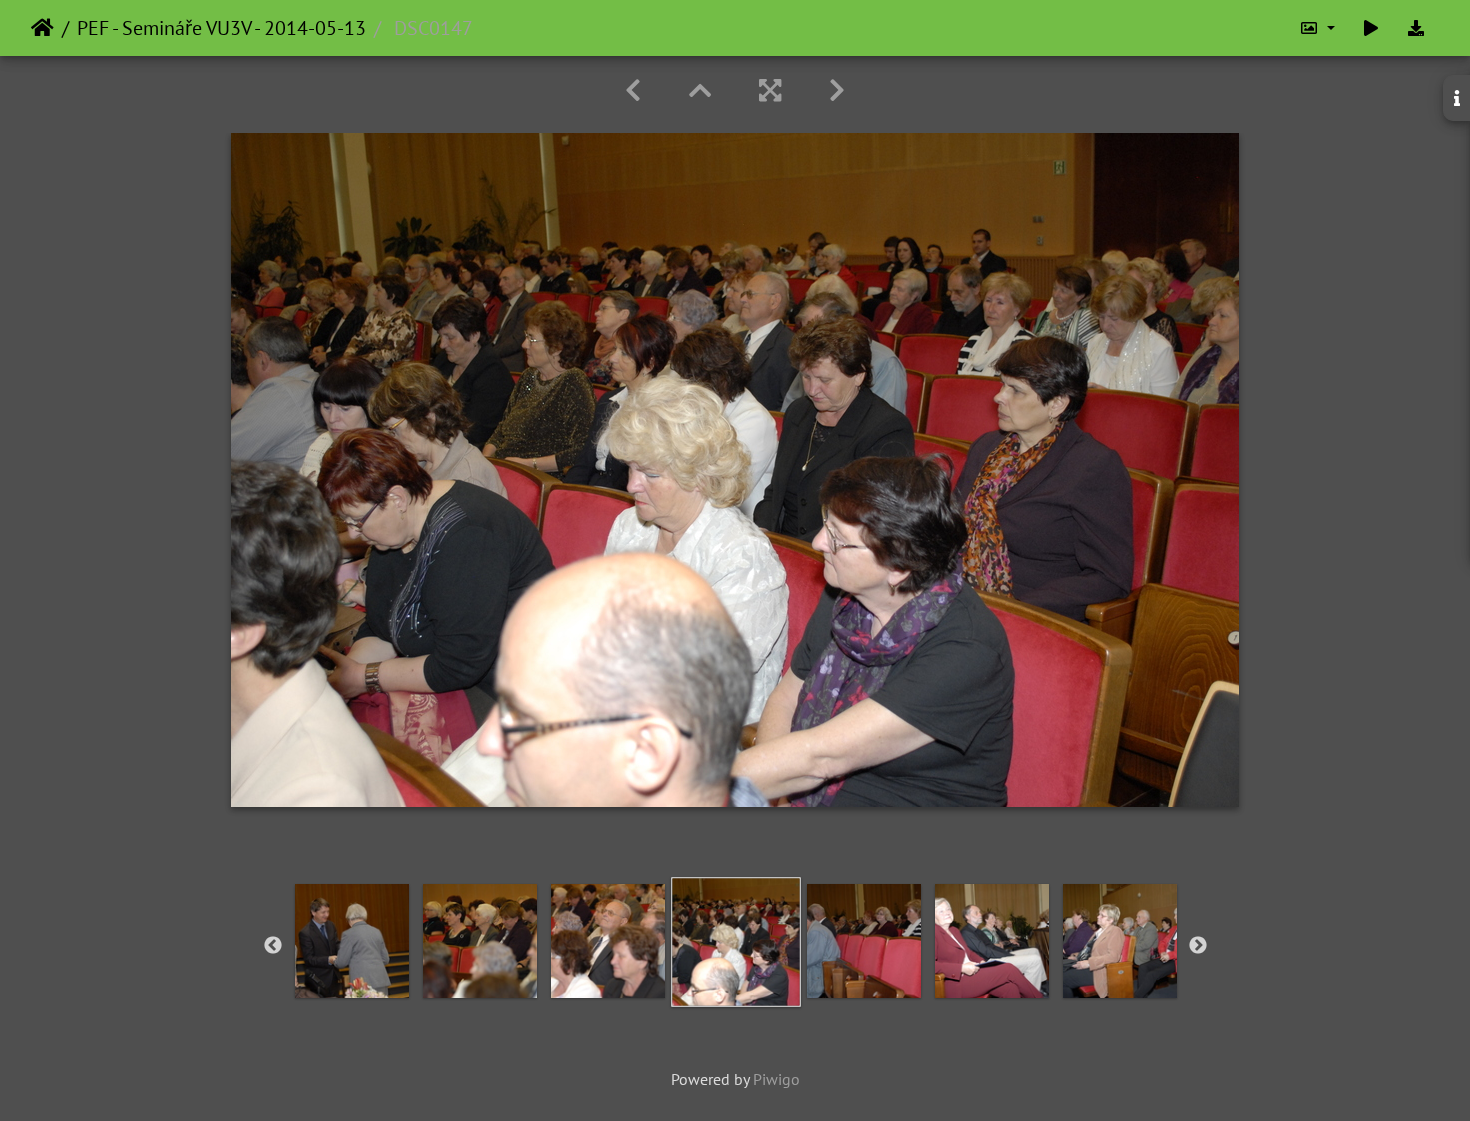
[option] (352, 941)
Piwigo (776, 1079)
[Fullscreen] (770, 90)
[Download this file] (1416, 28)
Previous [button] (273, 946)
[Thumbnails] (700, 90)
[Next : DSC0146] (837, 90)
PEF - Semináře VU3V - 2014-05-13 (221, 28)
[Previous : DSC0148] (633, 90)
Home (42, 28)
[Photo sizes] (1317, 28)
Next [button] (1198, 946)
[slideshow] (1371, 28)
